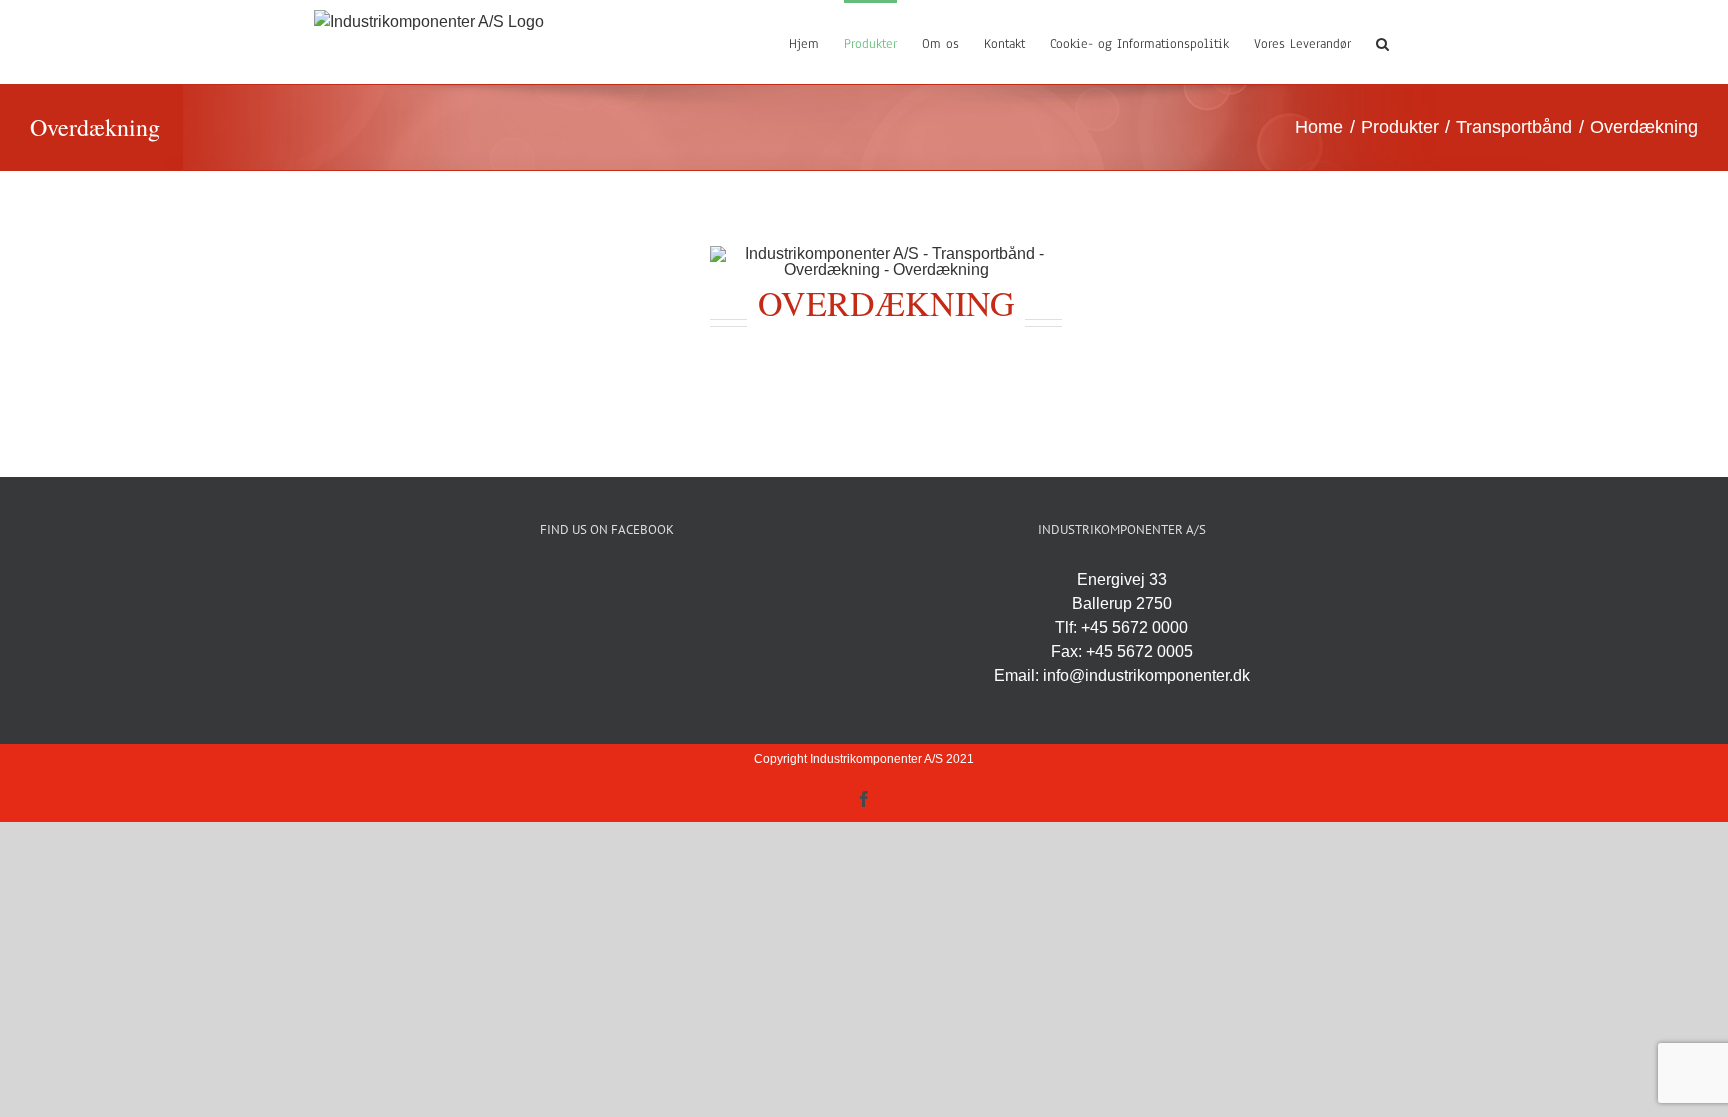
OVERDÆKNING (886, 303)
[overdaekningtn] (886, 253)
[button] (1382, 42)
